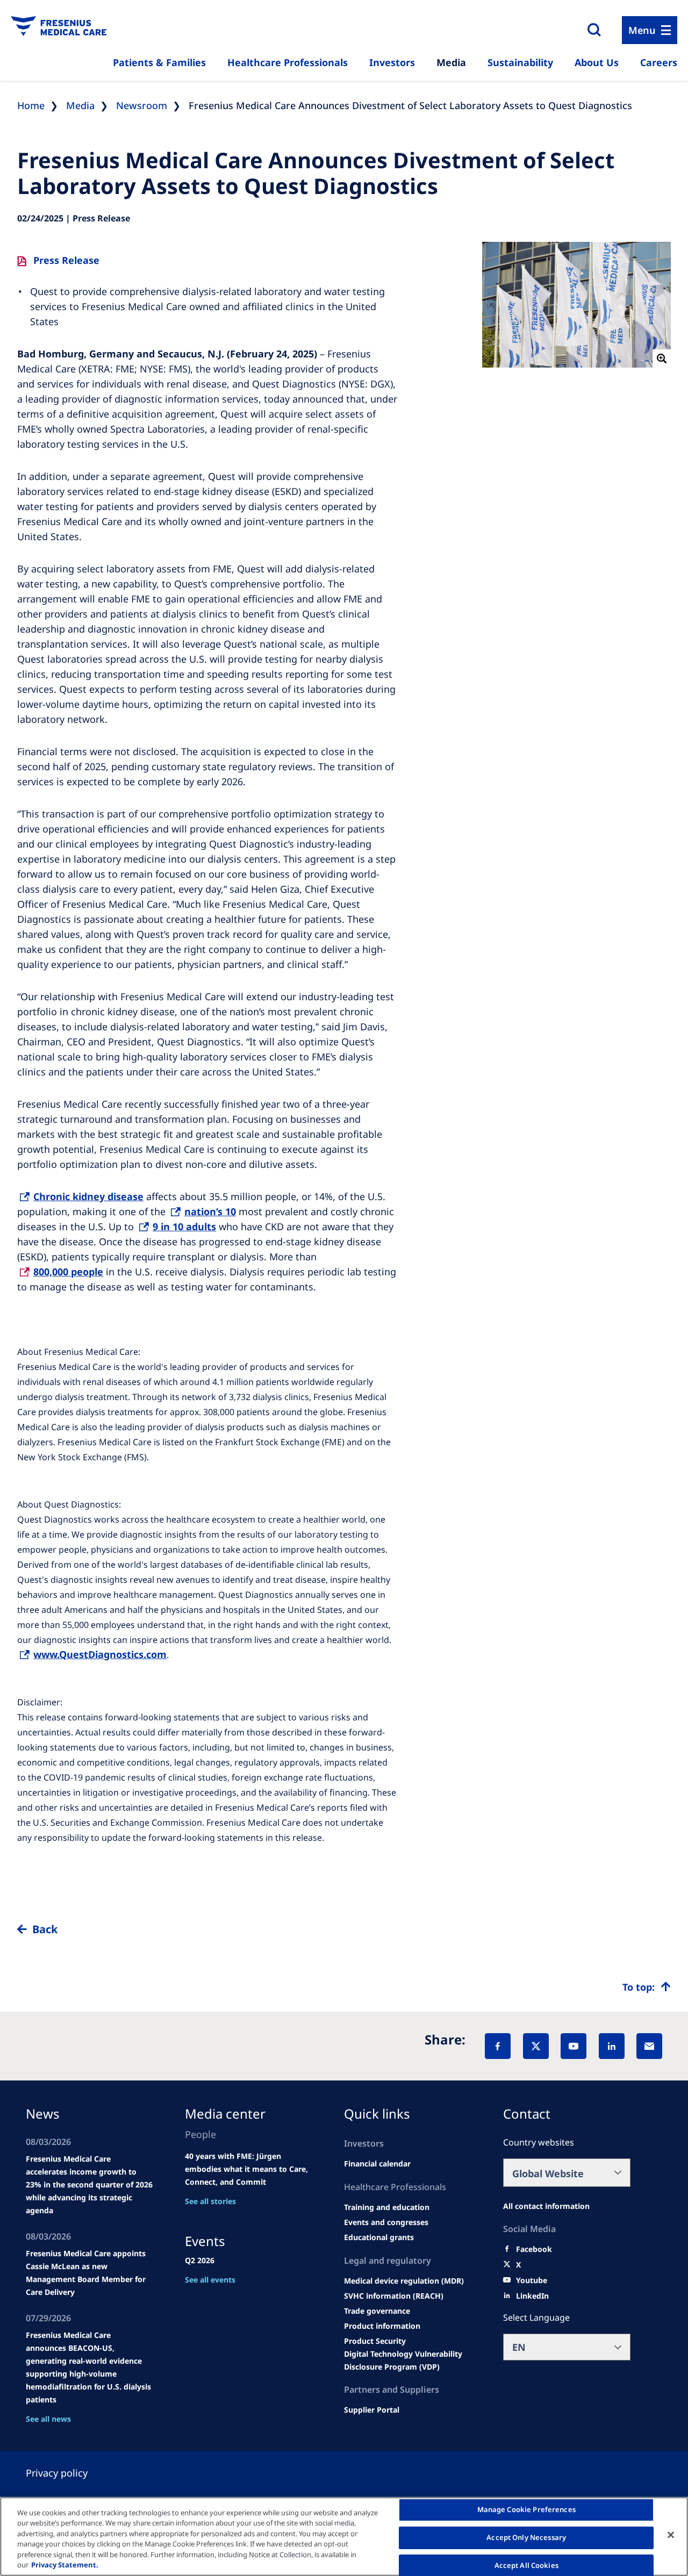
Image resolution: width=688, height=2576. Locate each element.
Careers (659, 62)
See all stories (210, 2201)
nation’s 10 (210, 1211)
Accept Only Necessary (526, 2537)
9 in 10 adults (184, 1226)
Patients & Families (159, 62)
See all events (210, 2280)
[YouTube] (574, 2046)
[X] (536, 2046)
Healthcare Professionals (288, 62)
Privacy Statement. (65, 2565)
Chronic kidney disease (88, 1196)
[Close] (671, 2535)
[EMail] (649, 2046)
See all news (48, 2419)
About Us (597, 62)
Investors (392, 62)
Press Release (66, 260)
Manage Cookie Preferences (526, 2510)
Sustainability (520, 62)
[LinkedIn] (612, 2046)
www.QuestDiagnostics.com (100, 1654)
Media (451, 62)
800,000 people (68, 1272)
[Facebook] (498, 2046)
